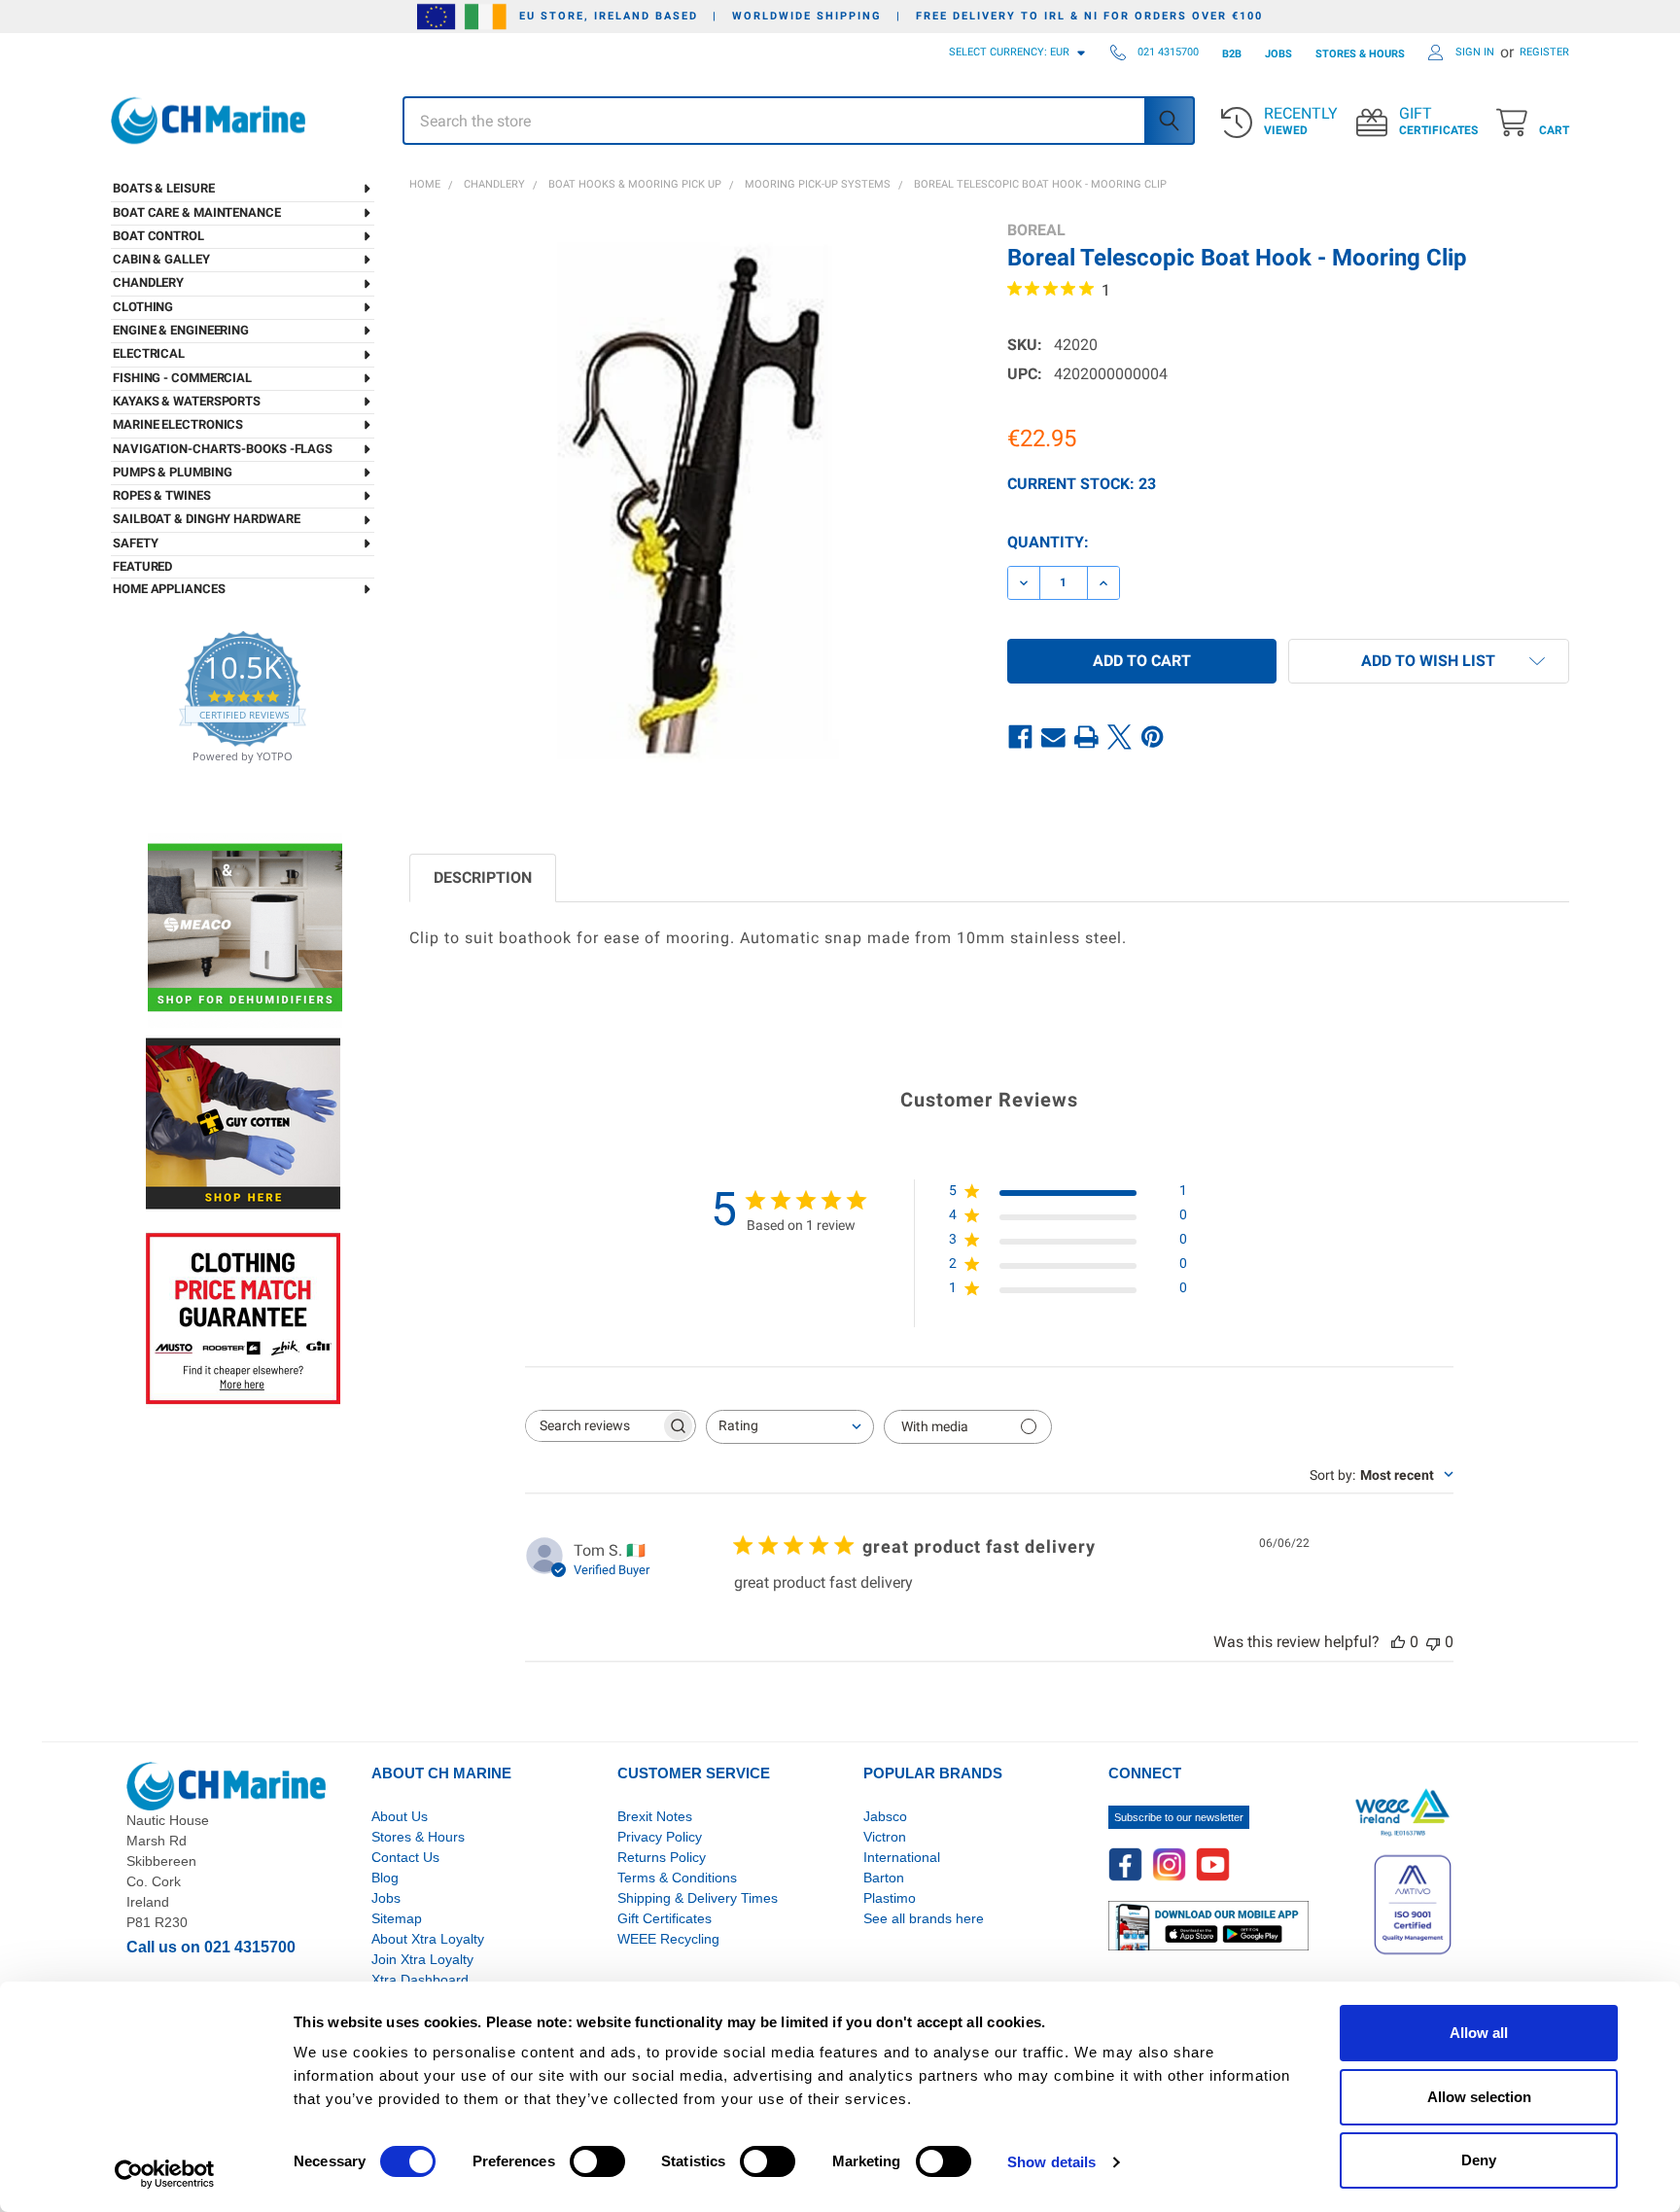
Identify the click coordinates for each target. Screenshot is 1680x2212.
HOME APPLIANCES (169, 589)
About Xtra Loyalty (428, 1939)
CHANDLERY (148, 282)
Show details (1051, 2162)
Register (1544, 52)
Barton (884, 1878)
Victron (885, 1837)
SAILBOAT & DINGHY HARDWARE (206, 519)
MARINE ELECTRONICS (178, 424)
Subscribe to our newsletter (1179, 1817)
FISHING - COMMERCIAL (182, 378)
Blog (385, 1878)
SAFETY (135, 543)
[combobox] (790, 1427)
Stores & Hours (418, 1837)
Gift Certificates (665, 1918)
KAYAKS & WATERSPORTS (187, 401)
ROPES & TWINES (162, 495)
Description (483, 878)
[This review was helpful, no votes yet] (1398, 1642)
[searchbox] (593, 1426)
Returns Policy (662, 1857)
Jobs (386, 1898)
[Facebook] (1021, 737)
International (902, 1857)
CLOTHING (143, 307)
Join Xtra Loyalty (422, 1959)
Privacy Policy (660, 1837)
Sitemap (397, 1918)
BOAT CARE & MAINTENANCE (197, 212)
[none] (691, 502)
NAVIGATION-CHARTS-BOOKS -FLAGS (223, 449)
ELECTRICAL (149, 353)
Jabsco (885, 1816)
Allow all (1479, 2033)
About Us (400, 1816)
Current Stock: (1082, 484)
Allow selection (1479, 2097)
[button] (1429, 661)
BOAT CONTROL (158, 236)
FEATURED (142, 566)
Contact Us (405, 1857)
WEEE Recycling (668, 1939)
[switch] (597, 2161)
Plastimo (890, 1898)
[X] (1120, 737)
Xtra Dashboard (420, 1980)
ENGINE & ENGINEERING (181, 330)
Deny (1479, 2160)
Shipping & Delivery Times (698, 1898)
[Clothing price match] (243, 1318)
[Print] (1087, 737)
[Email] (1054, 737)
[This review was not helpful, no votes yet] (1433, 1642)
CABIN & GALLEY (161, 259)
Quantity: (1048, 542)
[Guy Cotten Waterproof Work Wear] (243, 1124)
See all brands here (924, 1918)
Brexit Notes (655, 1816)
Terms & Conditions (677, 1878)
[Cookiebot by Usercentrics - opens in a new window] (165, 2174)
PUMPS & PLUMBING (172, 472)
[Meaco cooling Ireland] (245, 929)
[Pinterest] (1153, 737)
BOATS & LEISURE (164, 188)
